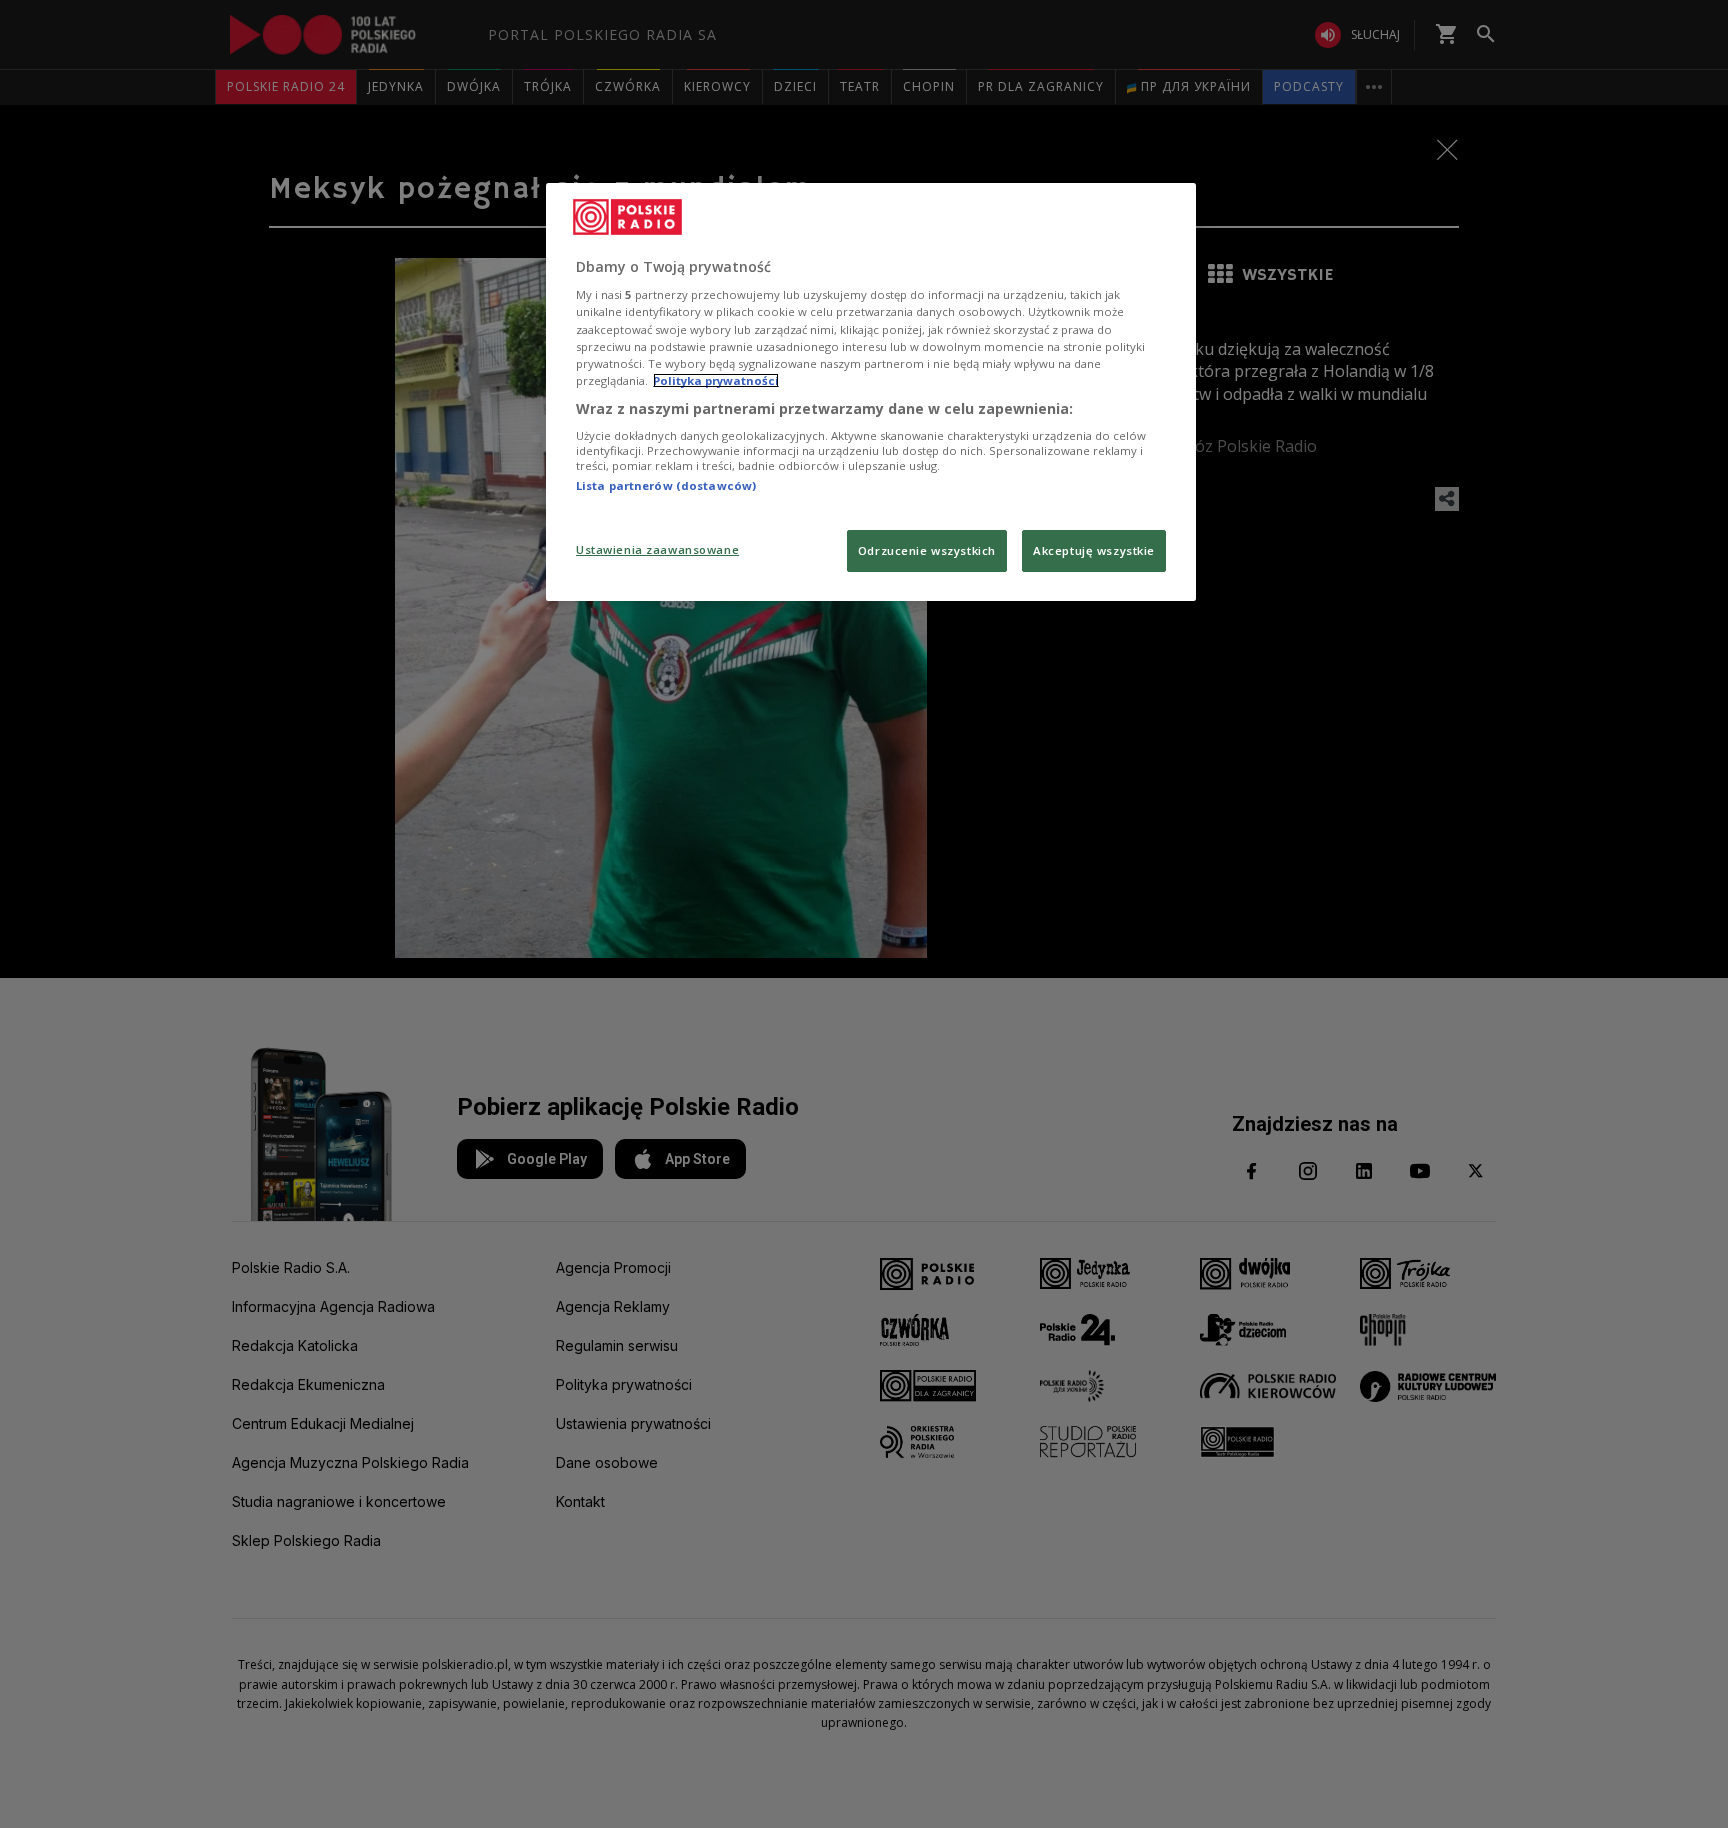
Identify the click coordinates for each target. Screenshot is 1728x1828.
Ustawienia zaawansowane (657, 549)
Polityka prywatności (716, 380)
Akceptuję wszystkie (1094, 550)
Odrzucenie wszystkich (927, 550)
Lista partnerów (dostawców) (666, 485)
